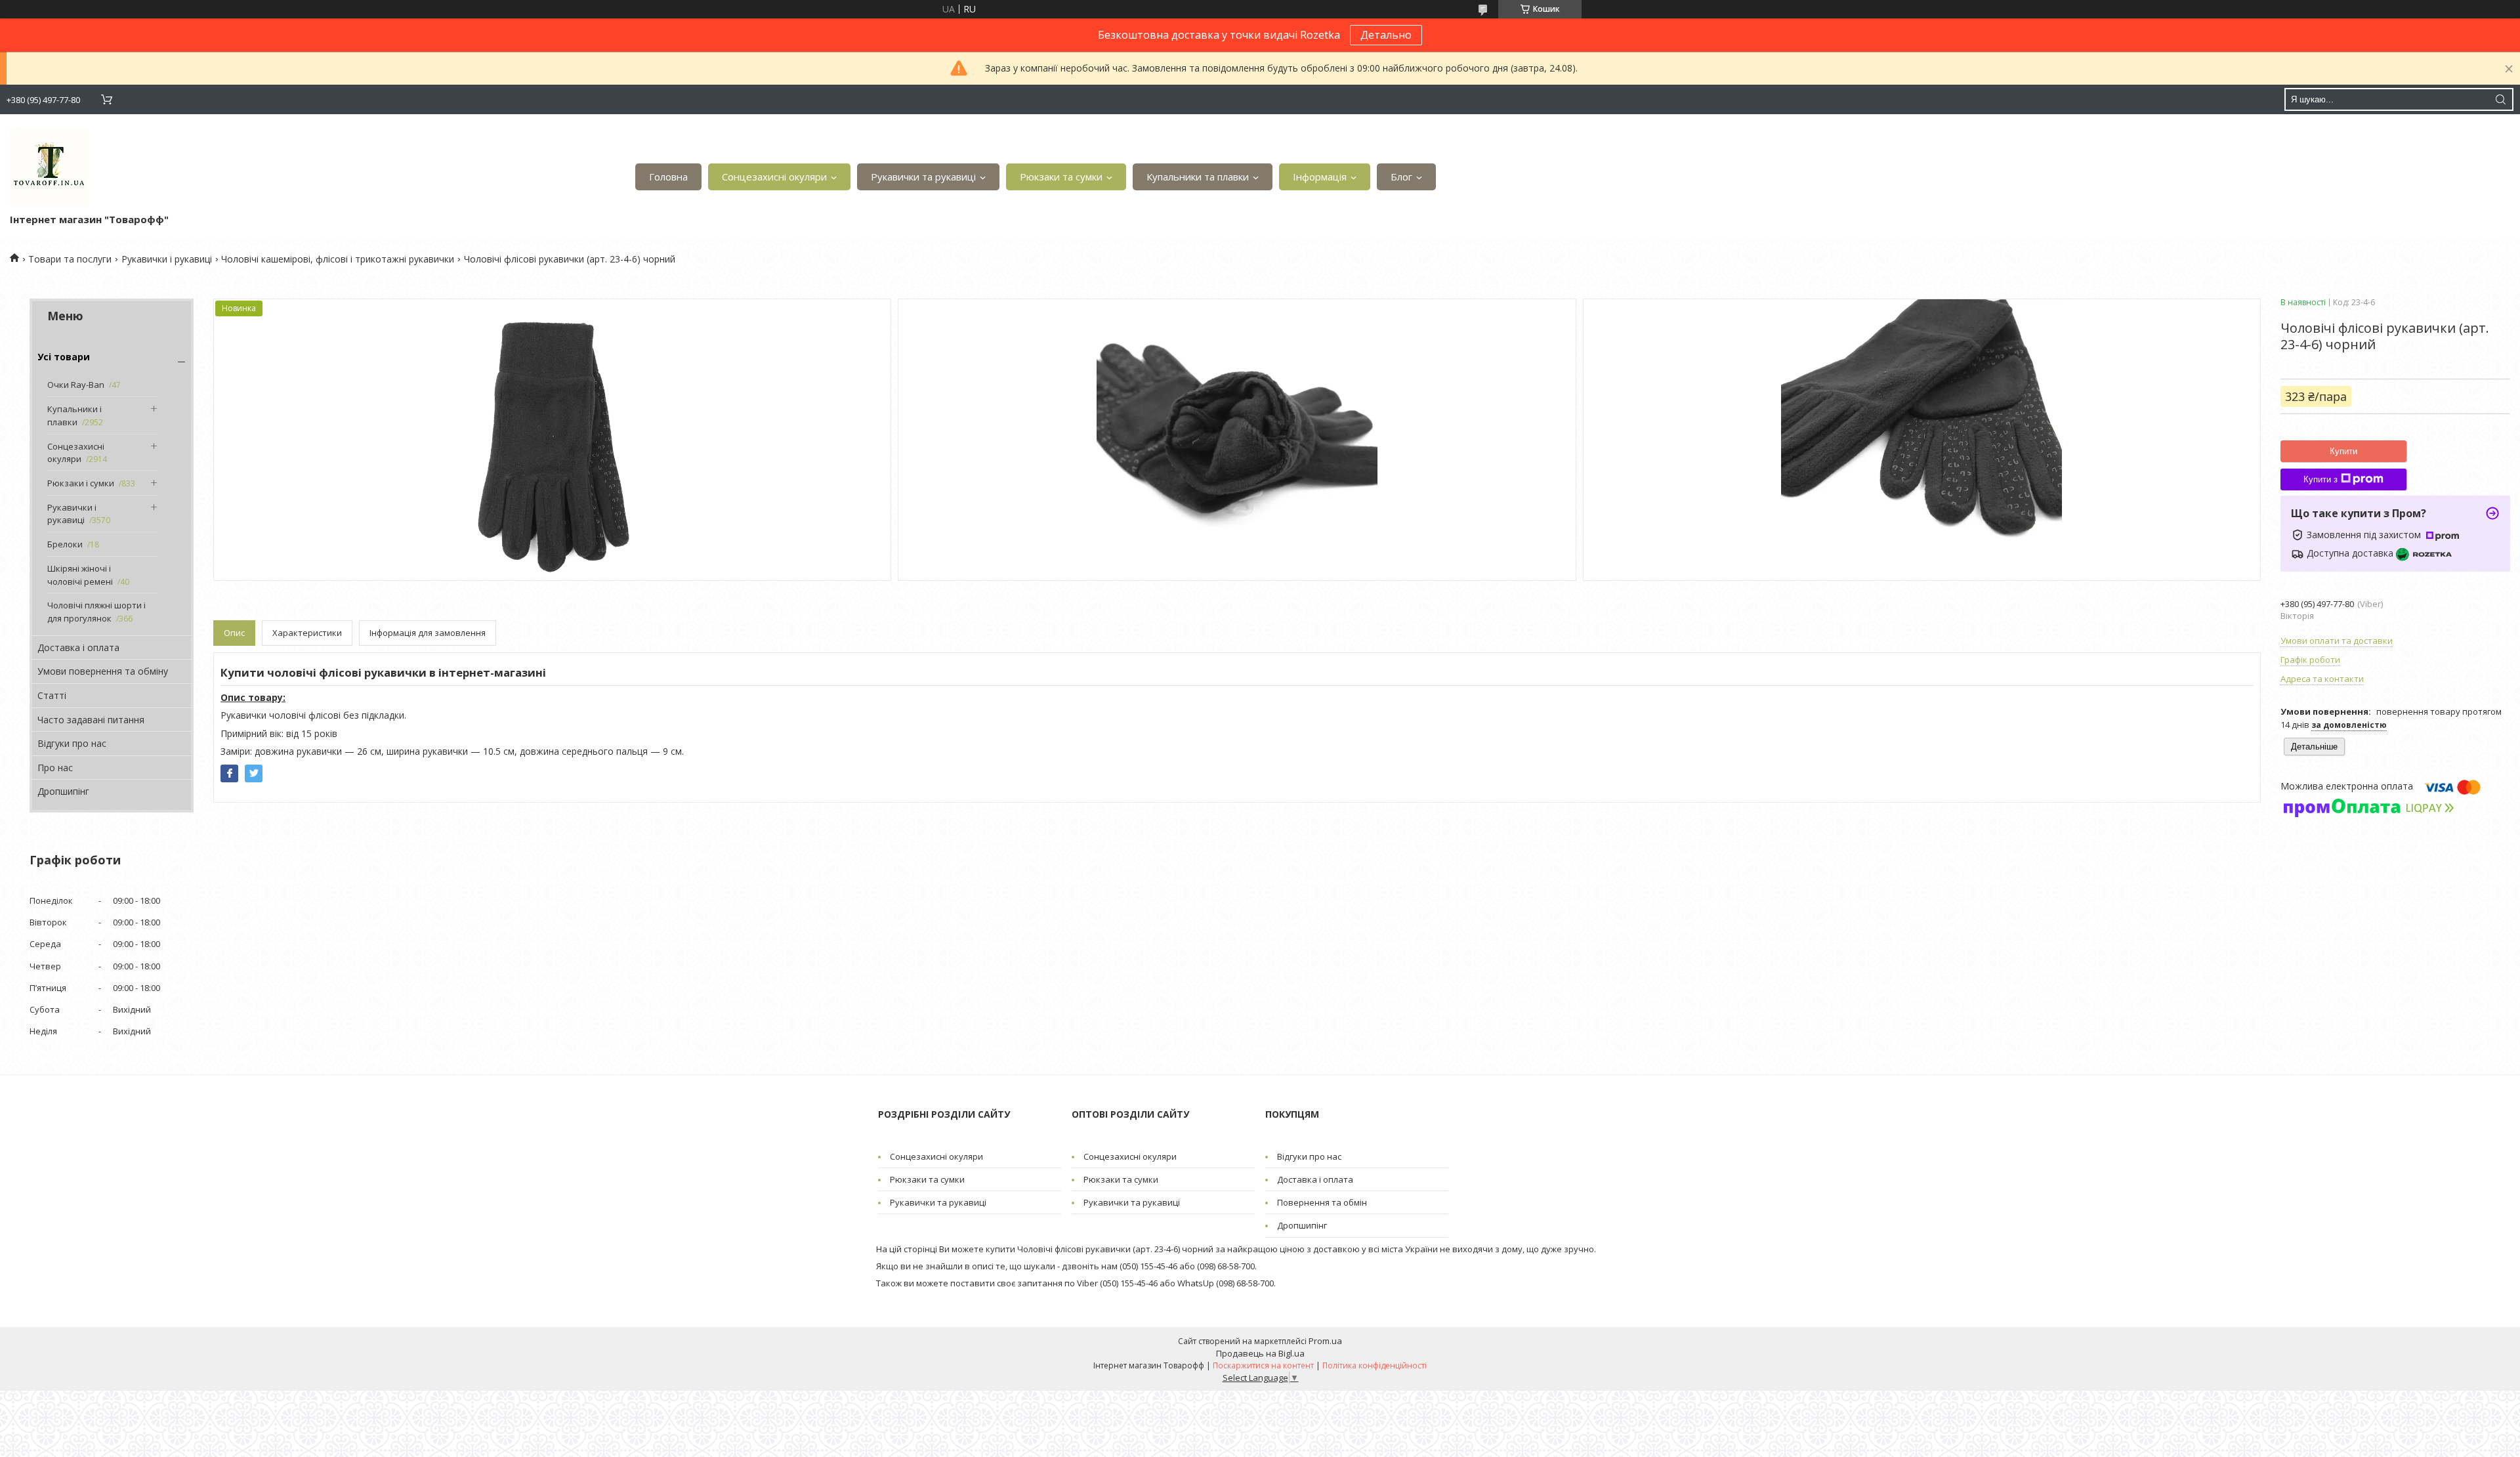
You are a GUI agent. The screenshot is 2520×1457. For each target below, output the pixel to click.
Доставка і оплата (78, 647)
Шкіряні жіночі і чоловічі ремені (80, 575)
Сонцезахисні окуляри (774, 177)
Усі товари (64, 357)
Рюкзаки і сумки (81, 483)
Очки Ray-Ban (76, 385)
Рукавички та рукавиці (923, 177)
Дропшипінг (63, 791)
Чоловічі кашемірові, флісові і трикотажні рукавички (338, 259)
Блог (1401, 177)
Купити (2343, 451)
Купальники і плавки (74, 415)
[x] (254, 773)
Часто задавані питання (91, 720)
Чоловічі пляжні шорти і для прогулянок (96, 612)
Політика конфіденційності (1375, 1365)
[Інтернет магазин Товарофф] (49, 167)
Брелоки (65, 544)
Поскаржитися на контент (1263, 1365)
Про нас (55, 768)
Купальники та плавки (1198, 177)
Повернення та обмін (1322, 1202)
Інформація (1320, 177)
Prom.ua (1325, 1341)
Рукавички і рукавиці (167, 259)
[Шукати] (2500, 99)
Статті (52, 695)
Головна (668, 177)
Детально (1386, 35)
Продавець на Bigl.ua (1260, 1353)
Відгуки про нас (72, 743)
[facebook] (229, 773)
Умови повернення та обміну (103, 671)
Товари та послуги (70, 259)
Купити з (2320, 479)
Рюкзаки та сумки (1061, 177)
